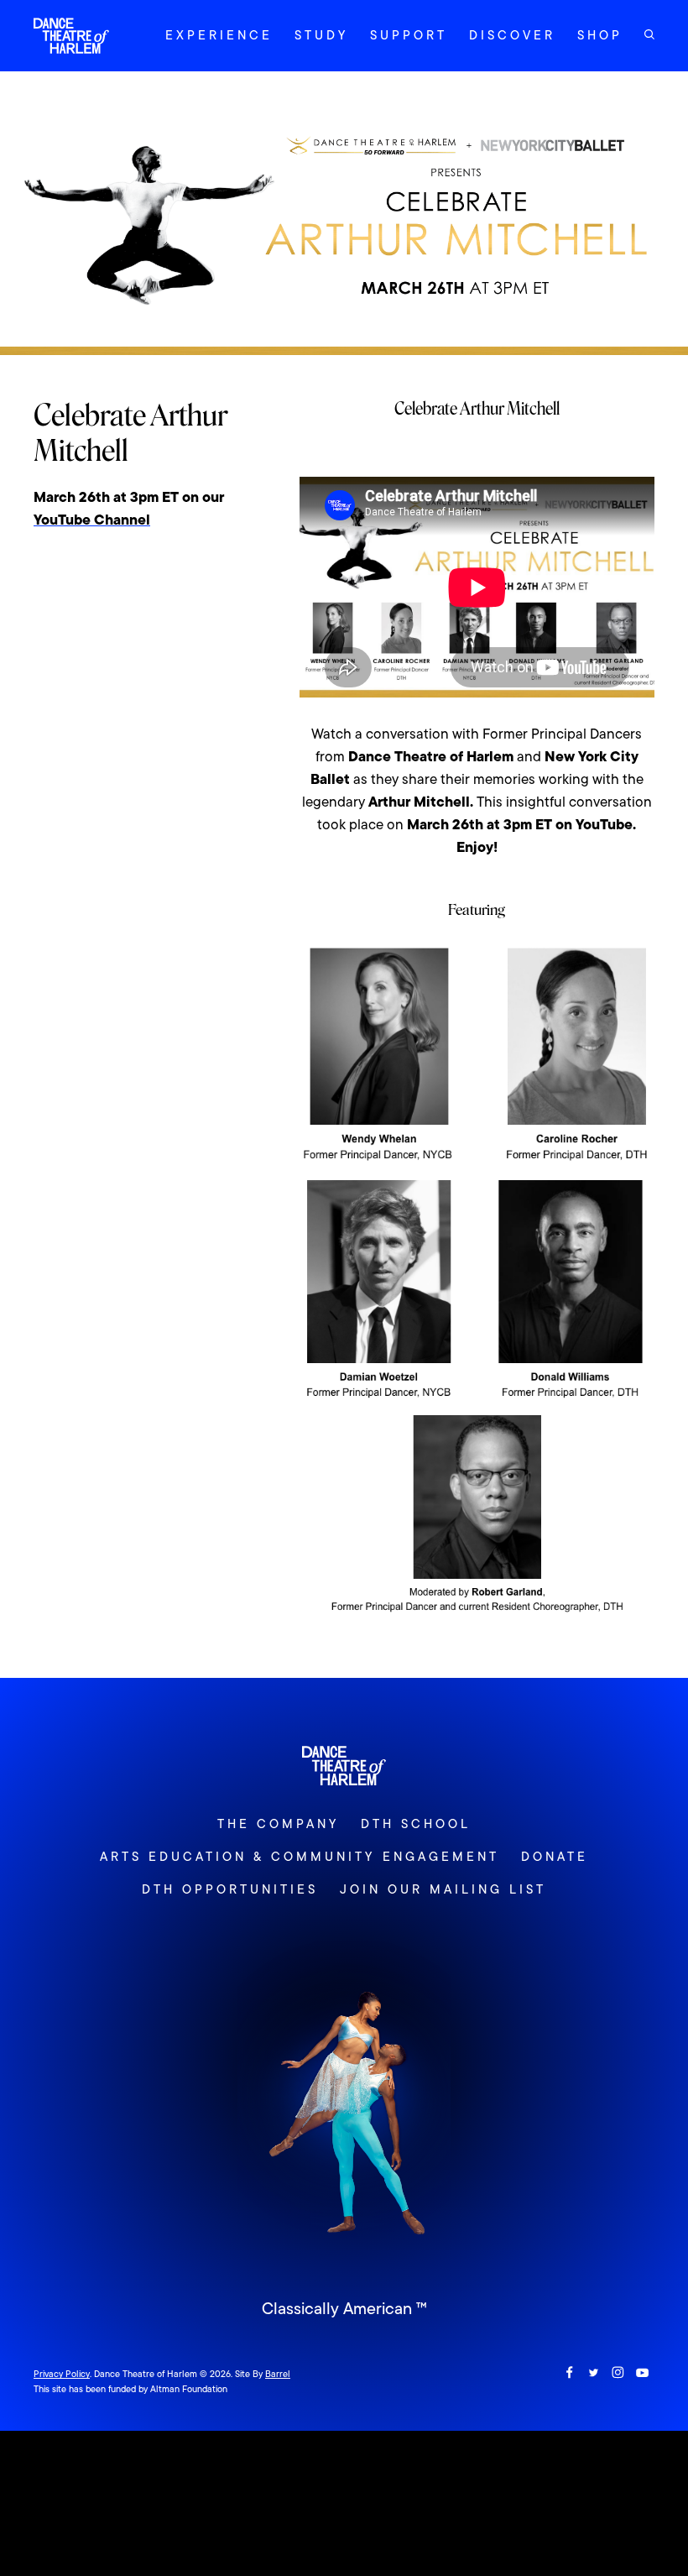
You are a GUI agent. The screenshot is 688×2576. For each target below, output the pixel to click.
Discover (512, 35)
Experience (219, 35)
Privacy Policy (62, 2374)
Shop (600, 35)
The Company (278, 1824)
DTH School (416, 1824)
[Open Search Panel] (649, 34)
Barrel (278, 2374)
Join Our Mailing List (443, 1889)
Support (409, 35)
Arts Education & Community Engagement (299, 1857)
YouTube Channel (92, 520)
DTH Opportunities (230, 1889)
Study (321, 35)
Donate (555, 1857)
